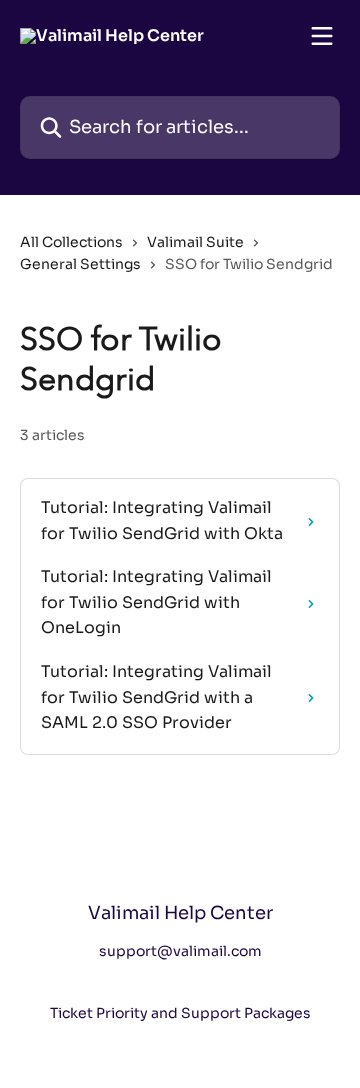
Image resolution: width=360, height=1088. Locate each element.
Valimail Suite (195, 242)
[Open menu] (322, 36)
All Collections (71, 242)
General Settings (80, 264)
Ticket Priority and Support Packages (180, 1013)
